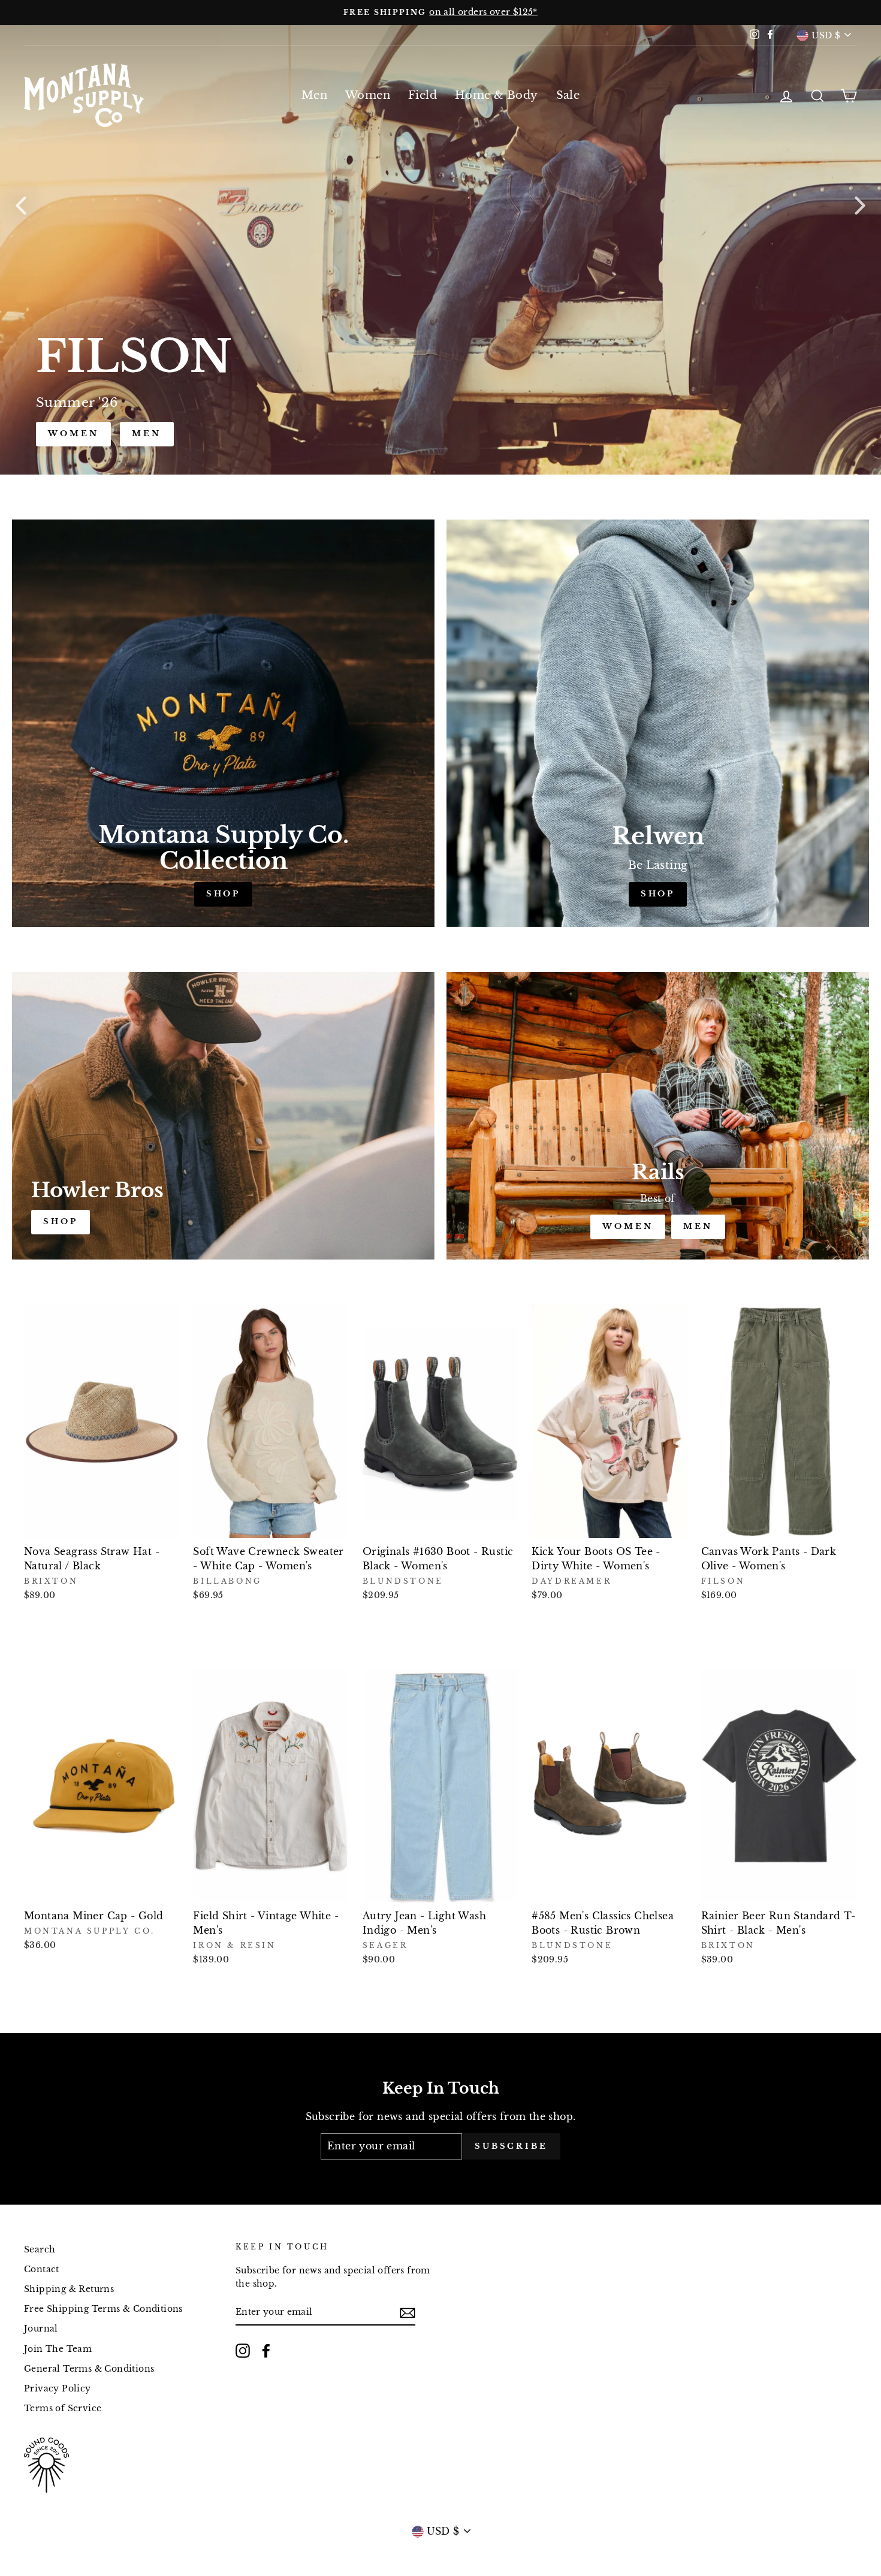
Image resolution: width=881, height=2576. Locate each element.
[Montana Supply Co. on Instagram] (243, 2351)
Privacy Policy (58, 2389)
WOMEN (628, 1226)
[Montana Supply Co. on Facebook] (266, 2351)
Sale (568, 95)
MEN (698, 1226)
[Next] (860, 205)
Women (368, 95)
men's (164, 434)
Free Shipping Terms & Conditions (103, 2309)
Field (423, 95)
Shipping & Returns (69, 2289)
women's (79, 434)
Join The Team (58, 2349)
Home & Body (496, 95)
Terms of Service (63, 2409)
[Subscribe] (408, 2312)
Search (40, 2250)
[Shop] (223, 723)
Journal (41, 2329)
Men (314, 95)
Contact (42, 2270)
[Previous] (21, 205)
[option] (441, 13)
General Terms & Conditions (89, 2369)
